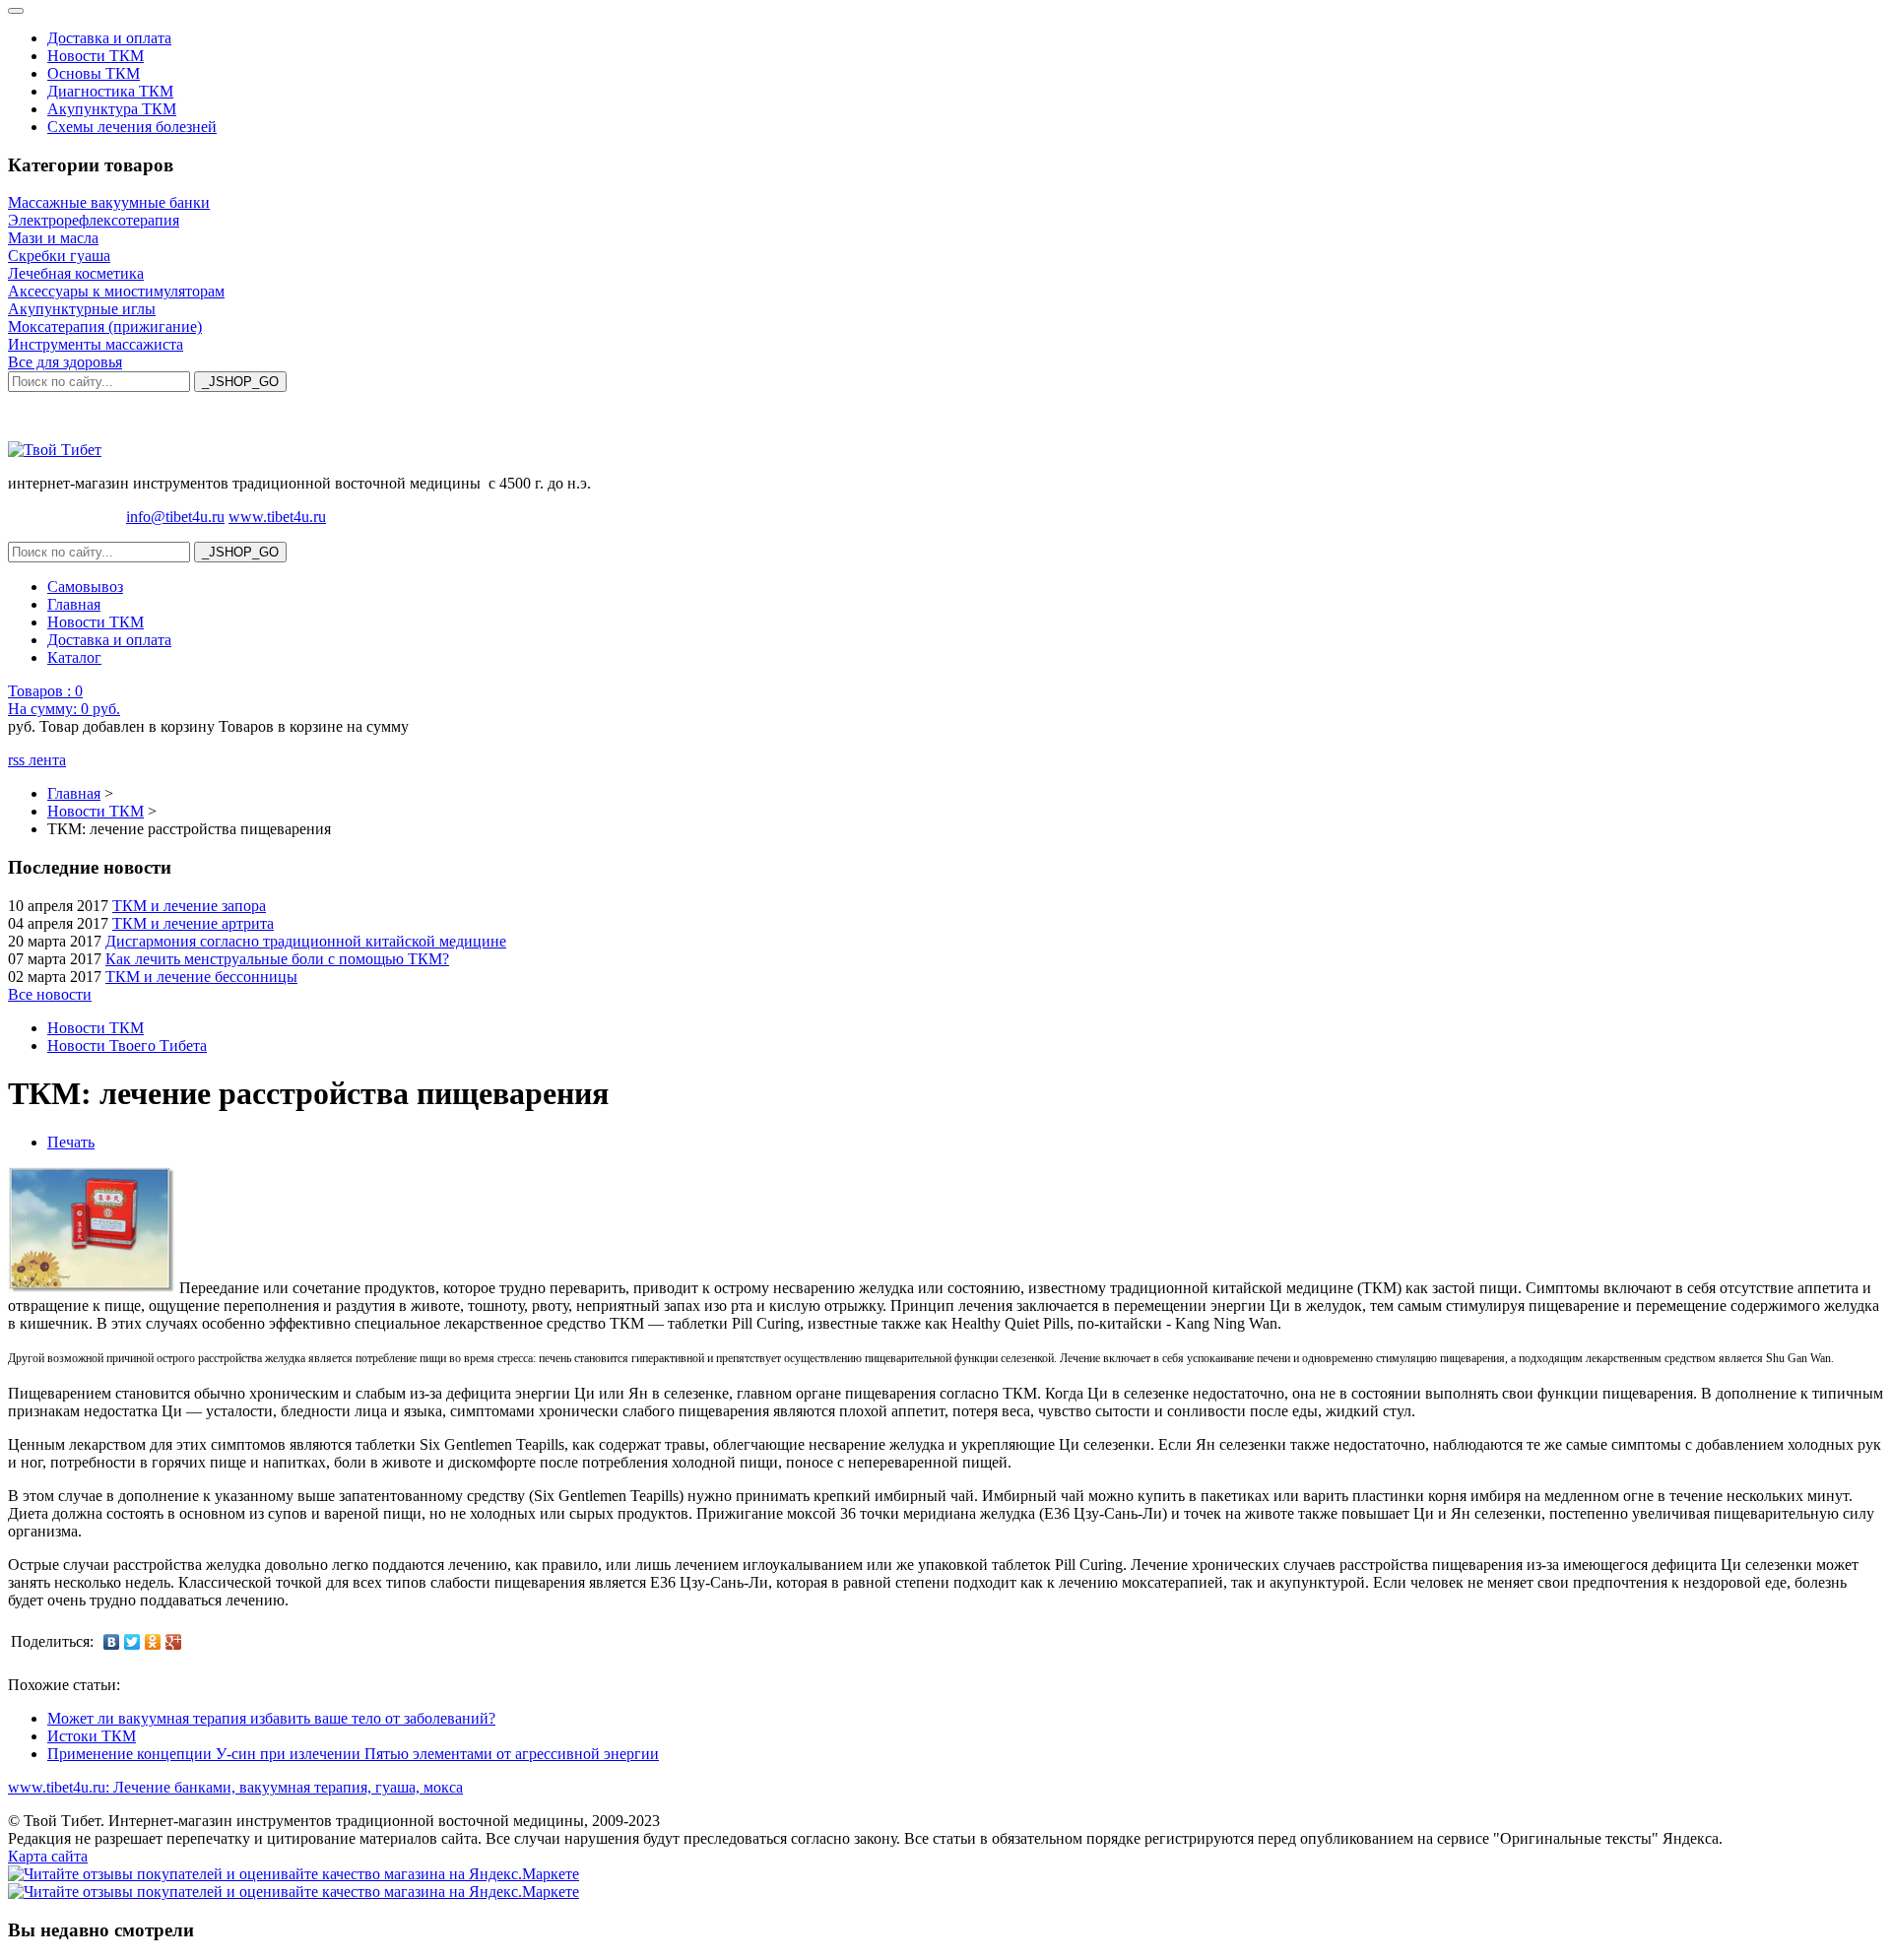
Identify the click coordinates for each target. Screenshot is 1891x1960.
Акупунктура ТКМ (112, 109)
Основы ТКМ (94, 73)
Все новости (50, 994)
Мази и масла (53, 238)
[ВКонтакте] (112, 1642)
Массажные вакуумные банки (109, 202)
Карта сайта (48, 1856)
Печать (71, 1142)
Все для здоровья (65, 362)
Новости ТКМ (96, 56)
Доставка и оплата (109, 38)
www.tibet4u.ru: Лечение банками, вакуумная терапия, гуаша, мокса (235, 1787)
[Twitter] (132, 1642)
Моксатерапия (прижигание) (105, 327)
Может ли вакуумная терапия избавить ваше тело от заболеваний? (271, 1718)
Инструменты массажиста (96, 344)
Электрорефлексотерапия (94, 220)
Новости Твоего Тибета (127, 1045)
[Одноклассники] (153, 1642)
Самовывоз (85, 587)
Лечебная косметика (76, 273)
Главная (74, 604)
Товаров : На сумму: (64, 700)
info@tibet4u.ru (175, 517)
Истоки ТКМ (92, 1736)
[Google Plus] (174, 1642)
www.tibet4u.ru (277, 517)
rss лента (37, 760)
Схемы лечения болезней (132, 127)
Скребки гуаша (59, 256)
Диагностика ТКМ (110, 91)
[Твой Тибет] (55, 450)
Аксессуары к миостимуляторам (116, 291)
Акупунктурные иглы (82, 309)
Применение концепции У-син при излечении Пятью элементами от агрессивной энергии (353, 1754)
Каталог (74, 657)
